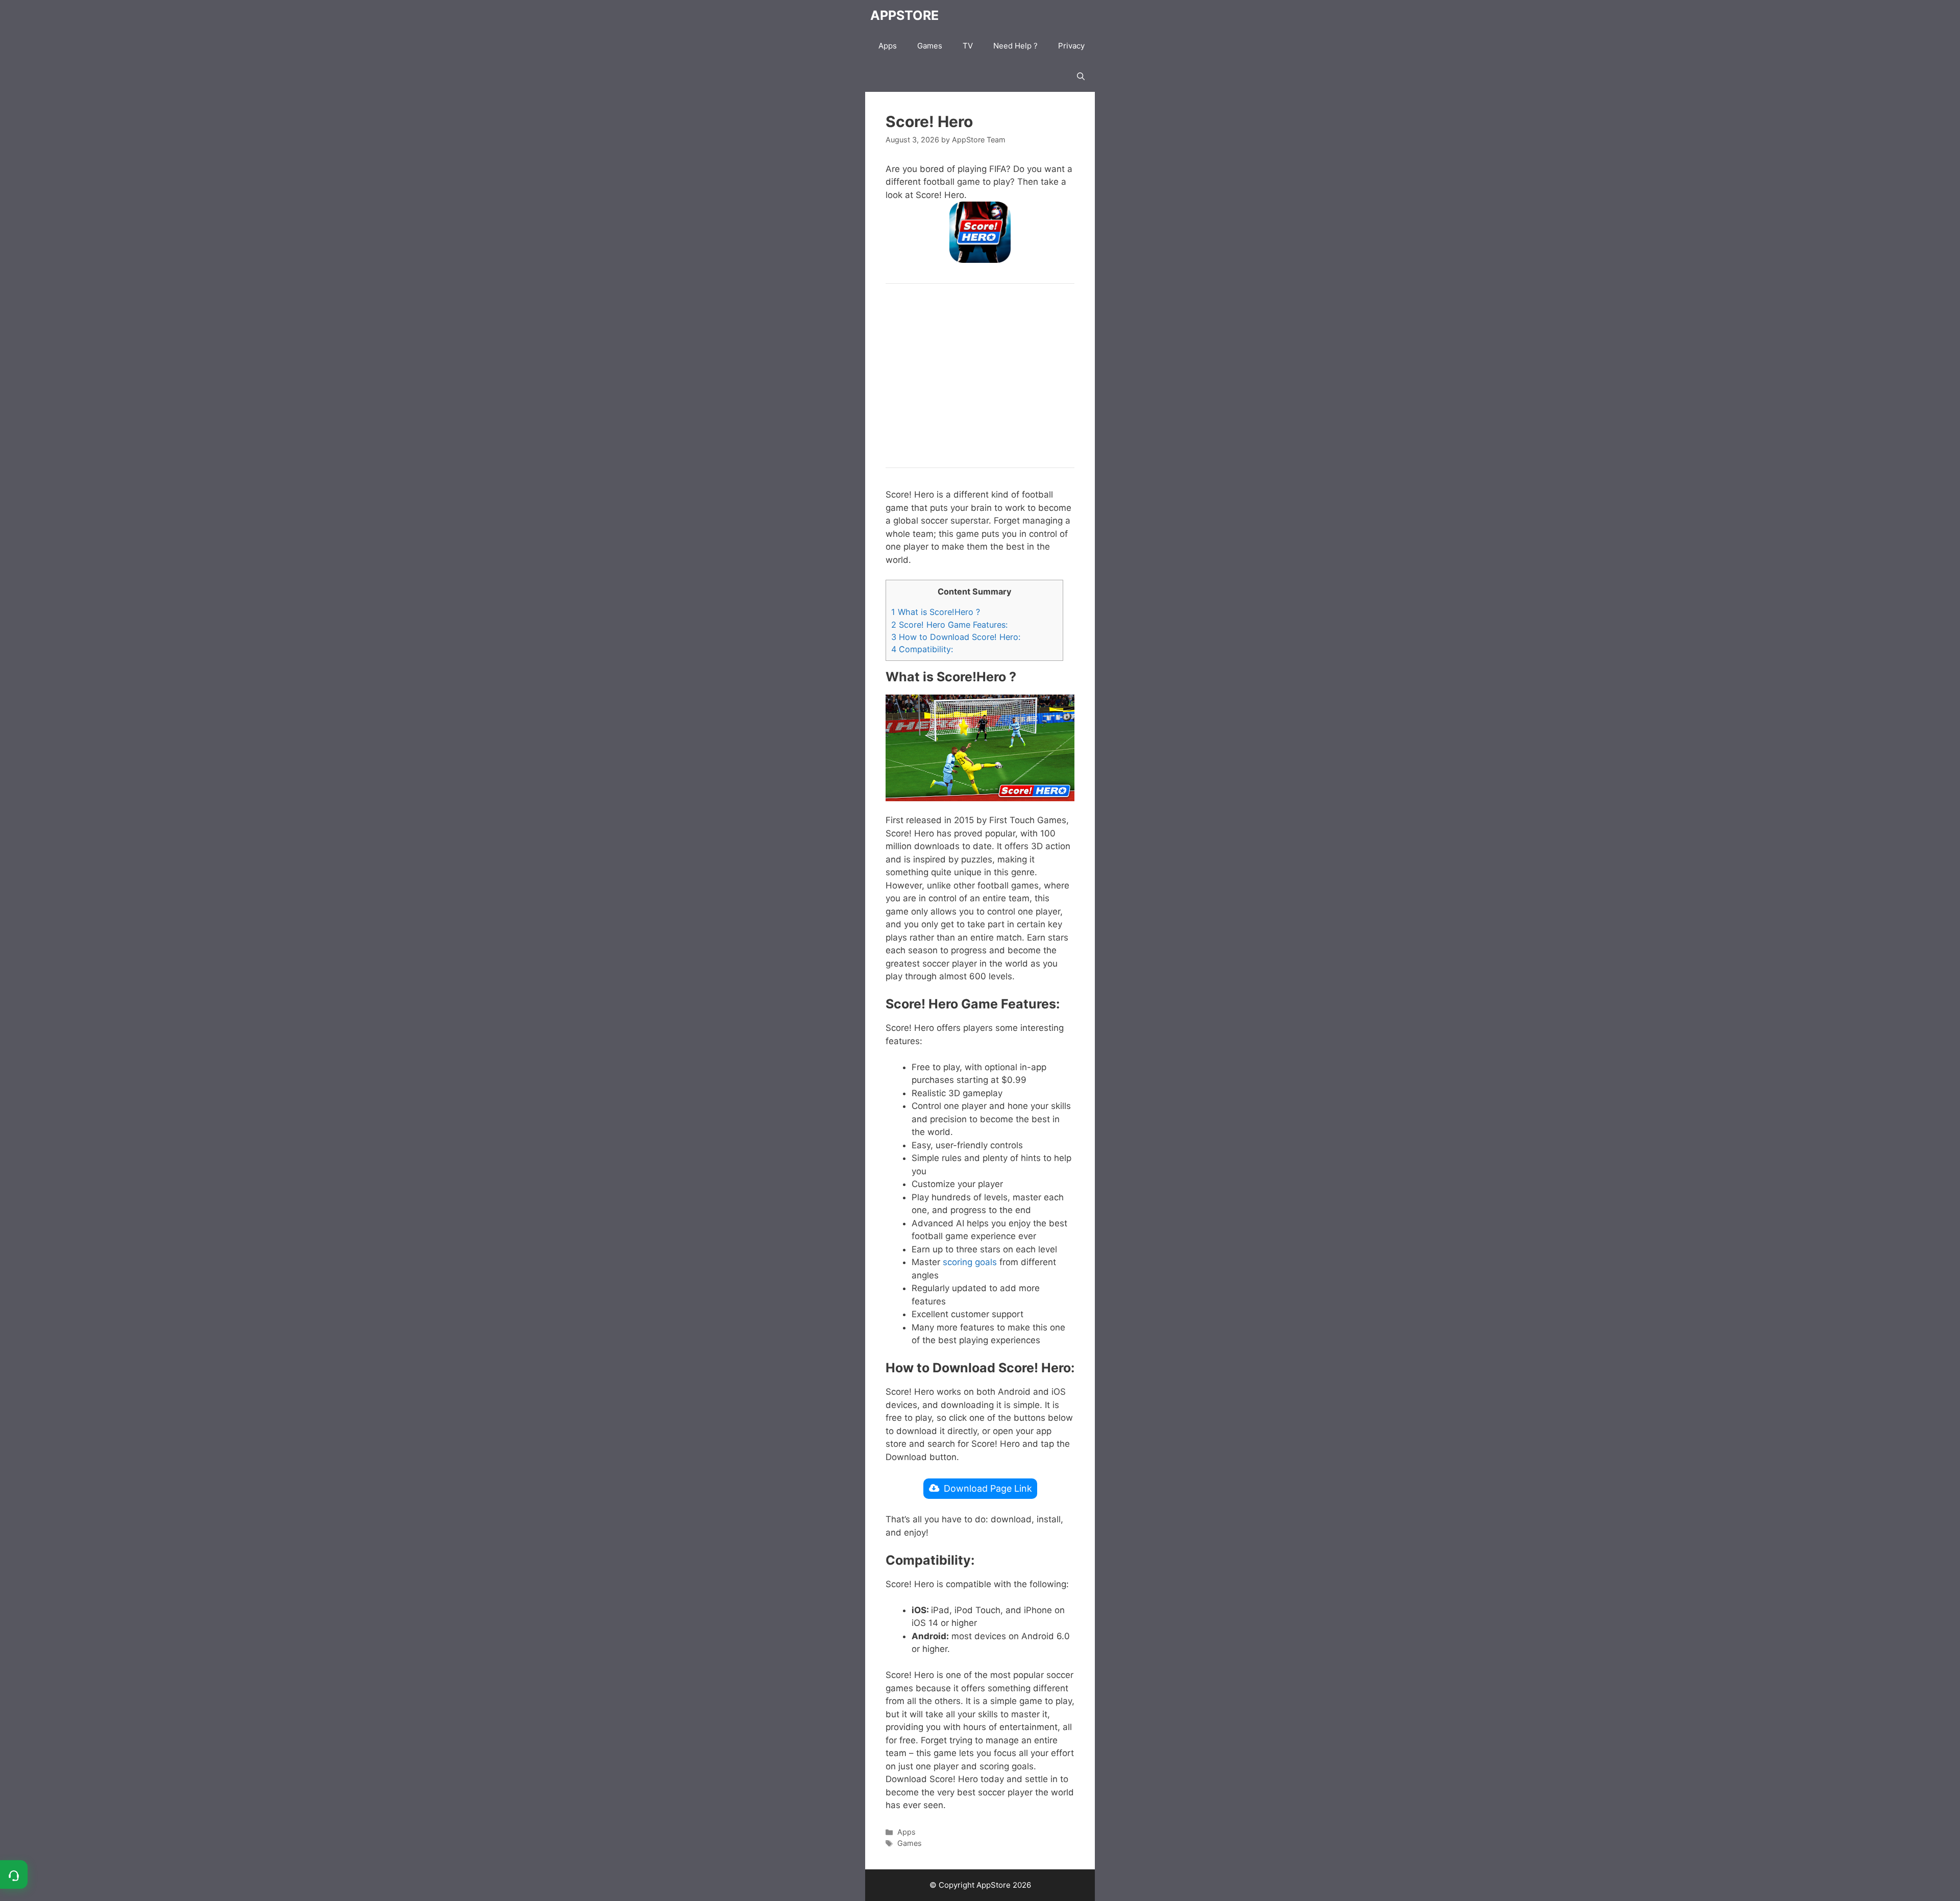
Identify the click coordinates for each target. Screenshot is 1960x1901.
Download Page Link (988, 1488)
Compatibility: (922, 649)
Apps (888, 46)
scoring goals (970, 1262)
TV (968, 46)
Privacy (1071, 46)
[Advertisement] (980, 376)
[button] (1081, 77)
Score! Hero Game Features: (949, 625)
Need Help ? (1015, 46)
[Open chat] (14, 1874)
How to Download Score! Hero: (956, 637)
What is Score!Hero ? (936, 612)
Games (930, 46)
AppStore (904, 15)
